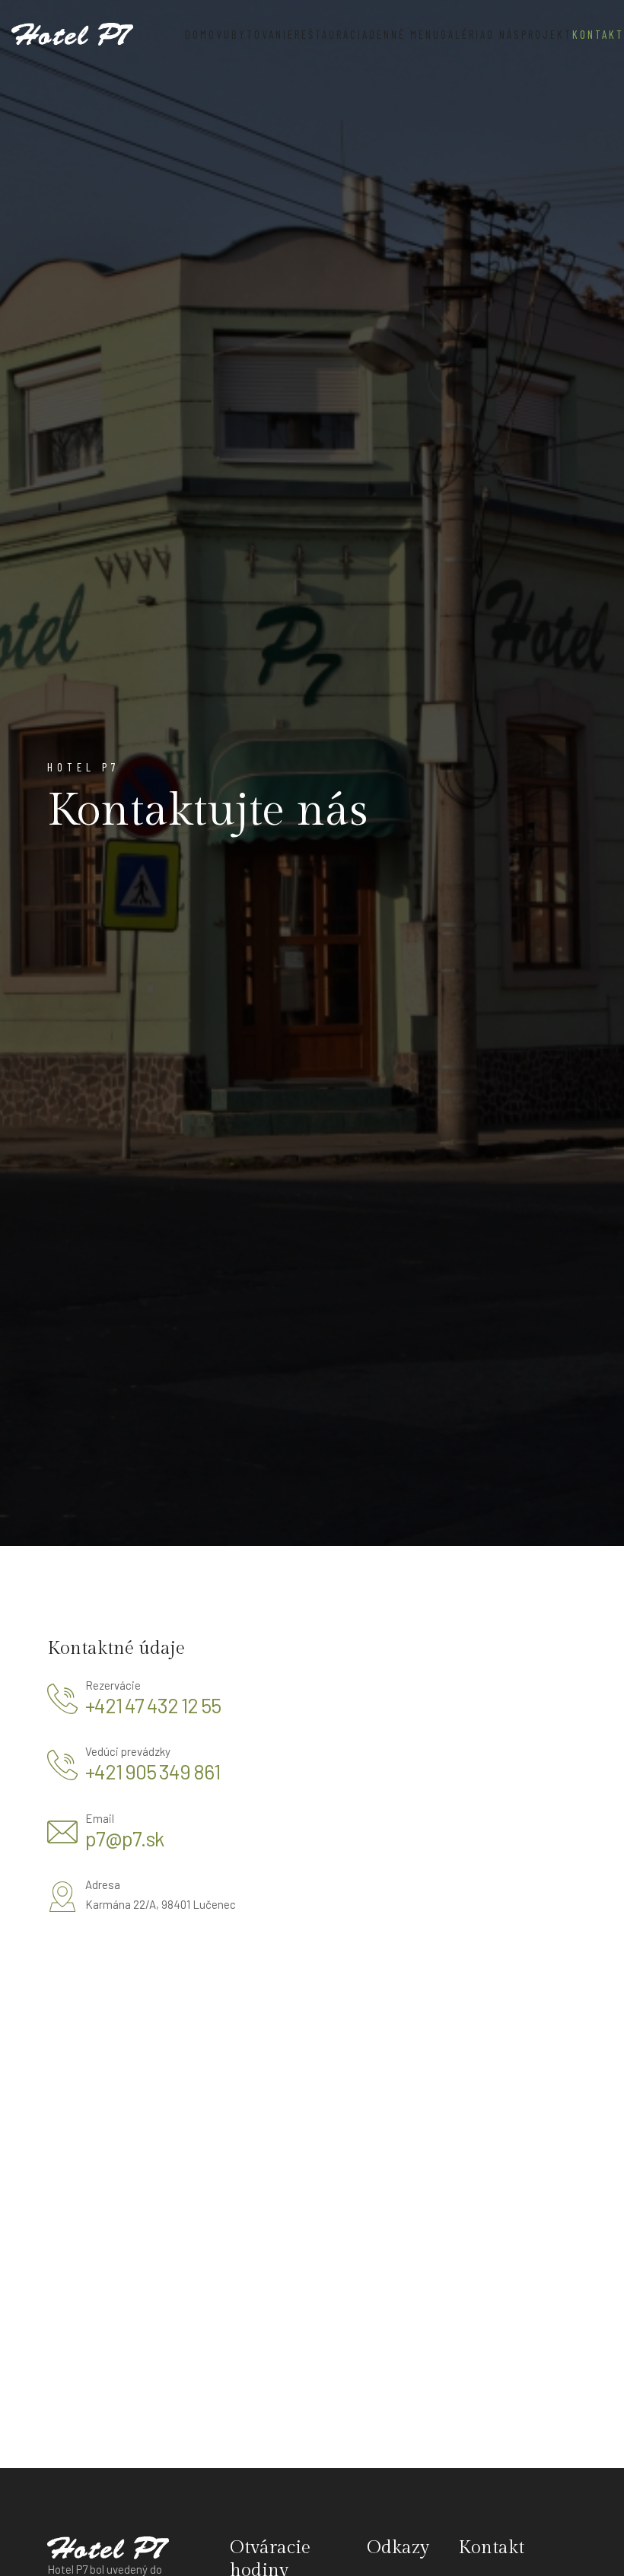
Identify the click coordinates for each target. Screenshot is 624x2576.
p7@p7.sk (124, 1838)
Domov (204, 34)
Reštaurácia (332, 34)
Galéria (464, 34)
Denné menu (405, 34)
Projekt (547, 34)
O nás (504, 34)
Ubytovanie (259, 34)
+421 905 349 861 (153, 1771)
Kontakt (598, 34)
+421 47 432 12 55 (153, 1705)
